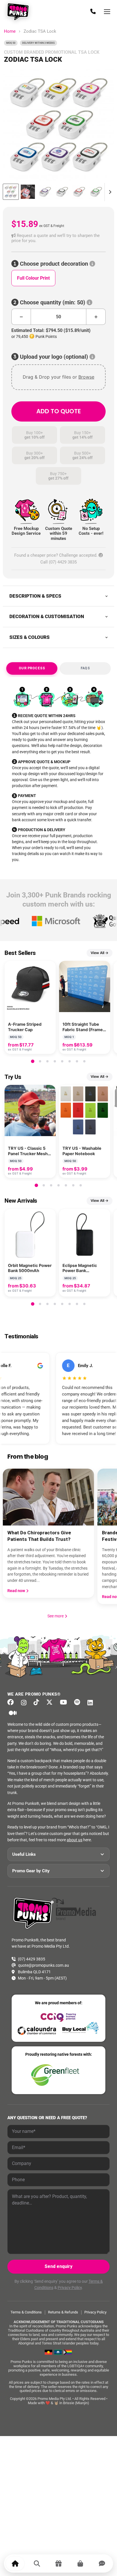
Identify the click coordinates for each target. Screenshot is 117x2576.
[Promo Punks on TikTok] (38, 1702)
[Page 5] (62, 1061)
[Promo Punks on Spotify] (79, 1702)
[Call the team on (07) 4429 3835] (93, 12)
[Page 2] (40, 1061)
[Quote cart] (80, 2563)
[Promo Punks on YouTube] (65, 1702)
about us (75, 1840)
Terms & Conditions (26, 2312)
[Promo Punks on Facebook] (13, 1702)
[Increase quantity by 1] (96, 317)
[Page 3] (47, 1061)
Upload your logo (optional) (54, 357)
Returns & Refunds (63, 2312)
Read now (17, 1591)
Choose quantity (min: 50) (53, 303)
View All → (100, 953)
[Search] (37, 2563)
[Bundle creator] (58, 2563)
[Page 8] (84, 1061)
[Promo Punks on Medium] (14, 1713)
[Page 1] (33, 1061)
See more (58, 1616)
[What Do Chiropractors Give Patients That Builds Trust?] (48, 1497)
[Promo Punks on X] (51, 1702)
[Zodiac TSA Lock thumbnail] (11, 192)
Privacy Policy (70, 2288)
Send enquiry (58, 2266)
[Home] (15, 2563)
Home (10, 31)
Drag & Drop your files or (58, 377)
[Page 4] (55, 1061)
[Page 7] (77, 1061)
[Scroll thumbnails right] (109, 192)
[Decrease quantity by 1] (21, 317)
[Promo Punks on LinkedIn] (92, 1703)
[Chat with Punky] (102, 2563)
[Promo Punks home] (19, 12)
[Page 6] (70, 1061)
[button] (58, 238)
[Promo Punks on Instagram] (25, 1703)
